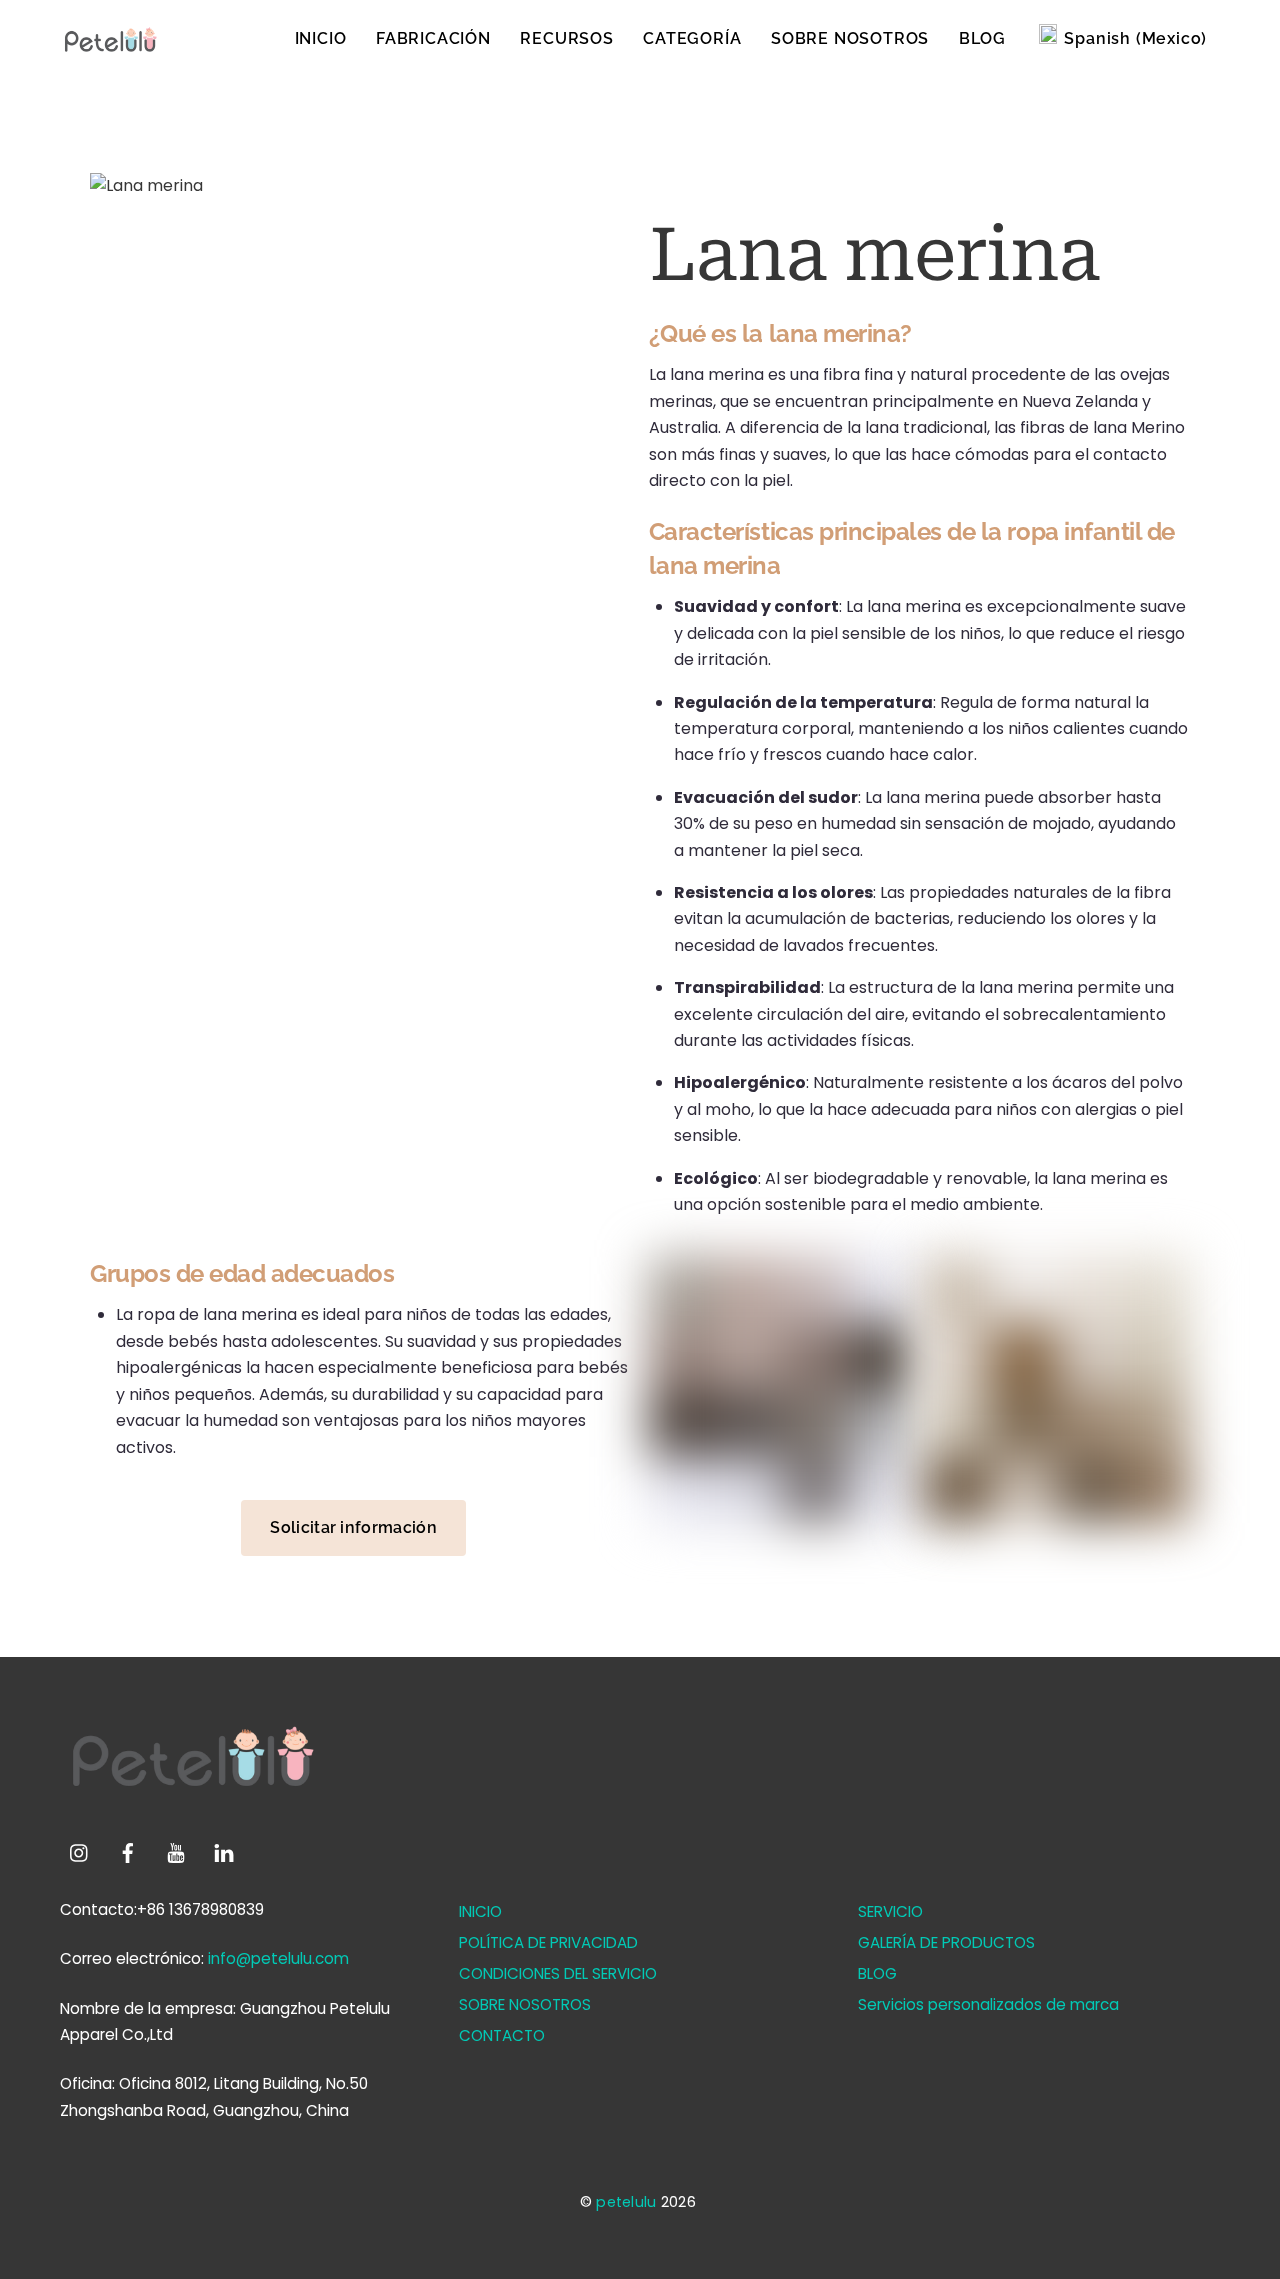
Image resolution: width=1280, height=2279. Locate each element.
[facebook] (128, 1851)
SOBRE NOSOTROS (850, 38)
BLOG (982, 38)
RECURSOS (566, 38)
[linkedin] (224, 1851)
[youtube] (176, 1851)
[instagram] (80, 1851)
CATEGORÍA (692, 38)
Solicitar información (353, 1527)
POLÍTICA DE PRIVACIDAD (548, 1942)
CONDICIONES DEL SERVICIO (558, 1973)
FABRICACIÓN (433, 38)
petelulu (626, 2202)
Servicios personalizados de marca (988, 2004)
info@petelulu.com (278, 1958)
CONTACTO (502, 2035)
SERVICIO (890, 1911)
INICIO (321, 38)
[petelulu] (110, 49)
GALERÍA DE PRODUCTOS (946, 1942)
